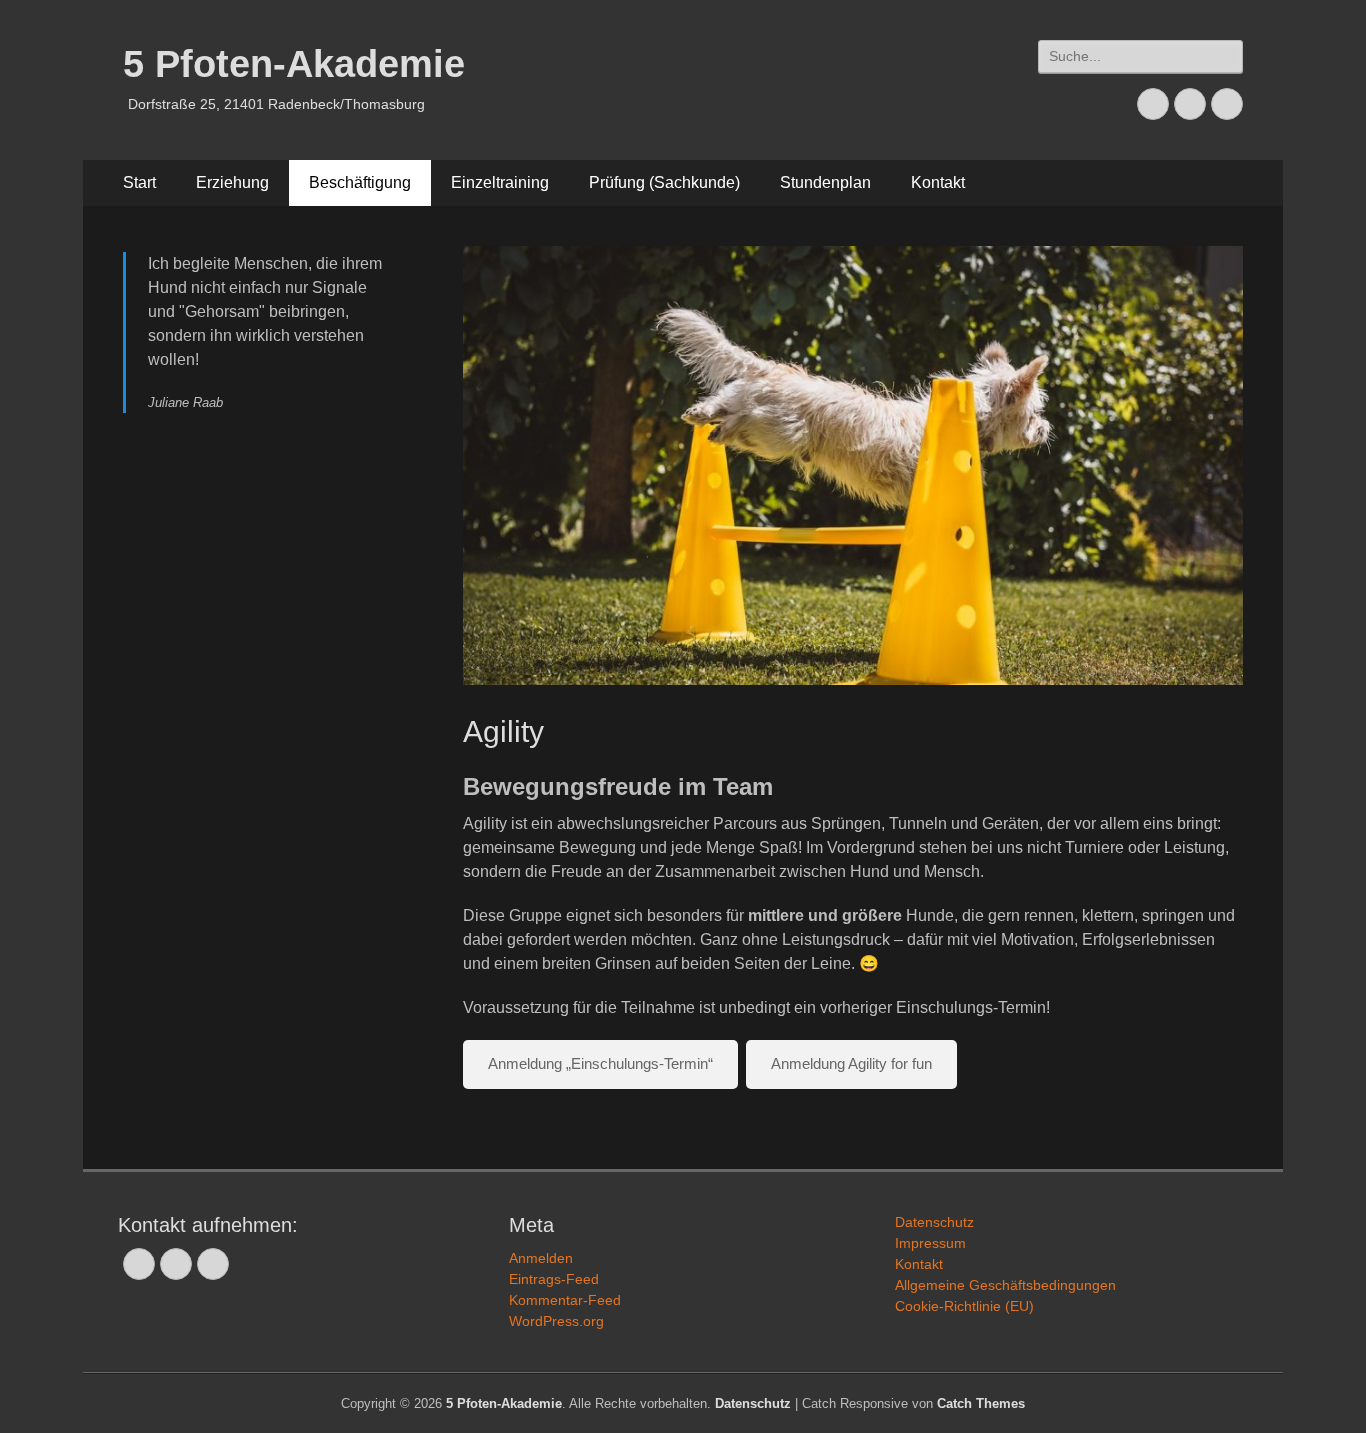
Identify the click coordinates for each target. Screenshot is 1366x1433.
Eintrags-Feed (554, 1279)
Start (139, 182)
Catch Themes (981, 1403)
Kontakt (938, 182)
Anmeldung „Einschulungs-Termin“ (600, 1063)
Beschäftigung (360, 182)
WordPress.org (556, 1321)
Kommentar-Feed (565, 1300)
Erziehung (232, 182)
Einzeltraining (500, 182)
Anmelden (541, 1258)
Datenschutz (934, 1222)
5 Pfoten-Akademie (294, 64)
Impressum (930, 1243)
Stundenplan (825, 182)
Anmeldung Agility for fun (851, 1063)
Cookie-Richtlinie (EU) (964, 1306)
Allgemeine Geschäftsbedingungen (1005, 1285)
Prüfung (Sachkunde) (664, 182)
